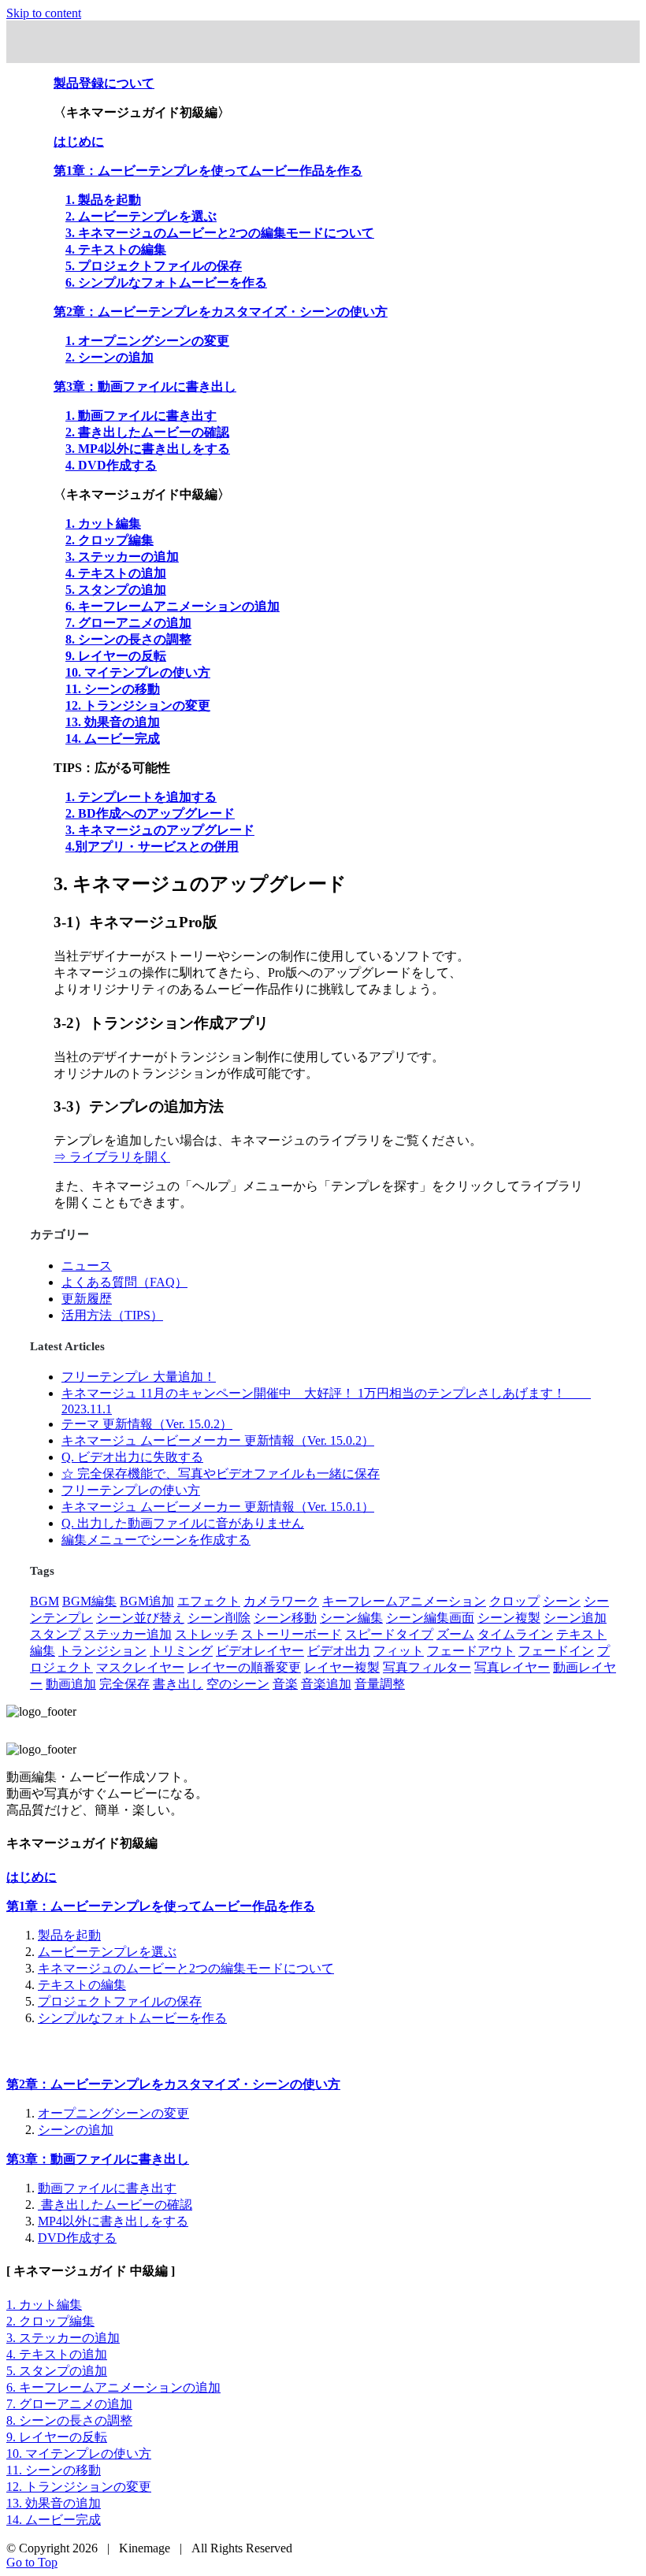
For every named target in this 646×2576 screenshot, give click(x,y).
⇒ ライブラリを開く (112, 1157)
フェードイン (556, 1651)
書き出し (178, 1684)
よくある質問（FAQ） (124, 1282)
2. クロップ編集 (110, 540)
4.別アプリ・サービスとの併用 (152, 846)
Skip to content (44, 13)
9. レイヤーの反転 (116, 656)
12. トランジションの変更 (138, 705)
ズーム (455, 1634)
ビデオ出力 (339, 1651)
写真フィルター (427, 1667)
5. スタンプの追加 (116, 590)
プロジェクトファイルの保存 (120, 2001)
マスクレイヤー (140, 1667)
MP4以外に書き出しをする (113, 2221)
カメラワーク (281, 1601)
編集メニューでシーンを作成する (156, 1540)
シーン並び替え (140, 1618)
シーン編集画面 (430, 1618)
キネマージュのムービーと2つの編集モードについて (186, 1968)
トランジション (102, 1651)
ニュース (87, 1266)
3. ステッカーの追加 (122, 557)
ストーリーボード (291, 1634)
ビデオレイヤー (260, 1651)
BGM (45, 1601)
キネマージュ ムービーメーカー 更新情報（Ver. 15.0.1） (218, 1507)
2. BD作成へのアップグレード (150, 813)
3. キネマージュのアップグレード (160, 830)
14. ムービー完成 (113, 739)
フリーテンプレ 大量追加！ (139, 1377)
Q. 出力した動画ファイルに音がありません (183, 1523)
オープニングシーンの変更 (113, 2113)
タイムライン (515, 1634)
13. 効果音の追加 (113, 722)
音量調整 (380, 1684)
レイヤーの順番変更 (244, 1667)
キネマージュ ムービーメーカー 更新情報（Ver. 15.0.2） (218, 1440)
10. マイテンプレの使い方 (138, 672)
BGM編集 (89, 1601)
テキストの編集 (82, 1985)
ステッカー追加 (128, 1634)
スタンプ (55, 1634)
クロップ (514, 1601)
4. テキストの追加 (116, 573)
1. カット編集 (103, 523)
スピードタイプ (389, 1634)
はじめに (32, 1877)
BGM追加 (147, 1601)
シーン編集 (351, 1618)
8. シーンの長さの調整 (128, 639)
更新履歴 (87, 1299)
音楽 (285, 1684)
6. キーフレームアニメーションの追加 (173, 606)
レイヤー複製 (342, 1667)
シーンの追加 (76, 2130)
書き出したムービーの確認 (115, 2205)
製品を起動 (69, 1935)
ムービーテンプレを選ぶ (107, 1952)
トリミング (181, 1651)
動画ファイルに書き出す (107, 2188)
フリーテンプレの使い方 (131, 1490)
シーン (562, 1601)
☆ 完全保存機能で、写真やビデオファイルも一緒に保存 (221, 1474)
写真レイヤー (512, 1667)
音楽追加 (326, 1684)
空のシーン (238, 1684)
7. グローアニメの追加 (128, 623)
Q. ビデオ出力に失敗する (132, 1457)
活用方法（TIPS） (112, 1315)
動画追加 (71, 1684)
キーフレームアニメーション (404, 1601)
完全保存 (124, 1684)
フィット (399, 1651)
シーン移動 (285, 1618)
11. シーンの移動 (113, 689)
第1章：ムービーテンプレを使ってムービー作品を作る (161, 1906)
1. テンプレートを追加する (141, 797)
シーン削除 (219, 1618)
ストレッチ (206, 1634)
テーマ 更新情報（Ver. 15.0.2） (147, 1424)
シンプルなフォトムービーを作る (132, 2018)
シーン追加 (575, 1618)
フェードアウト (471, 1651)
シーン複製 (509, 1618)
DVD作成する (77, 2238)
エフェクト (209, 1601)
